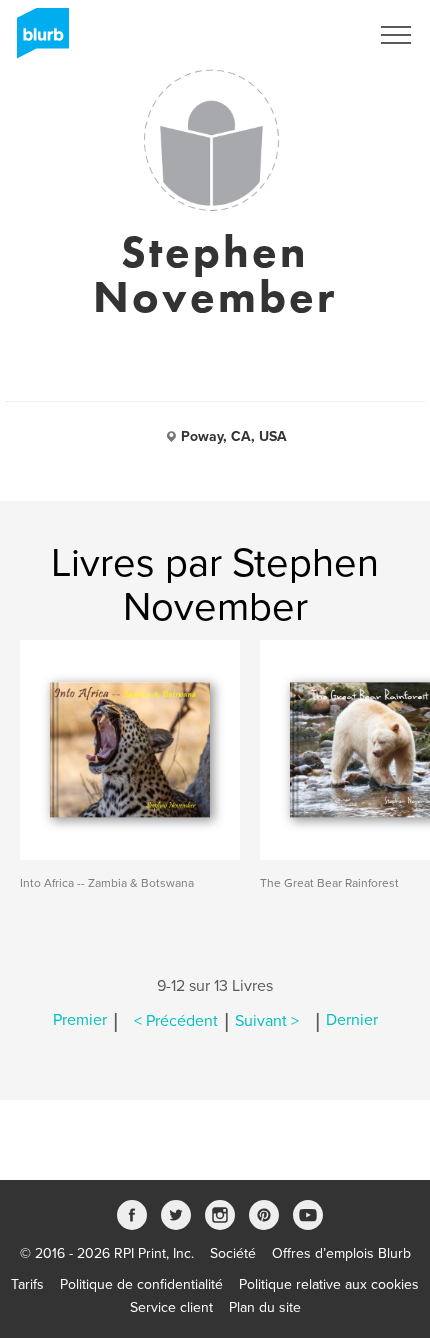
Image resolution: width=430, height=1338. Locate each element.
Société (233, 1253)
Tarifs (27, 1284)
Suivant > (267, 1021)
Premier (80, 1021)
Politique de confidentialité (141, 1284)
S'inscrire (314, 35)
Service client (171, 1307)
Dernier (352, 1021)
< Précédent (176, 1021)
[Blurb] (37, 40)
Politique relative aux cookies (329, 1284)
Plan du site (265, 1307)
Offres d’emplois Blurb (341, 1253)
